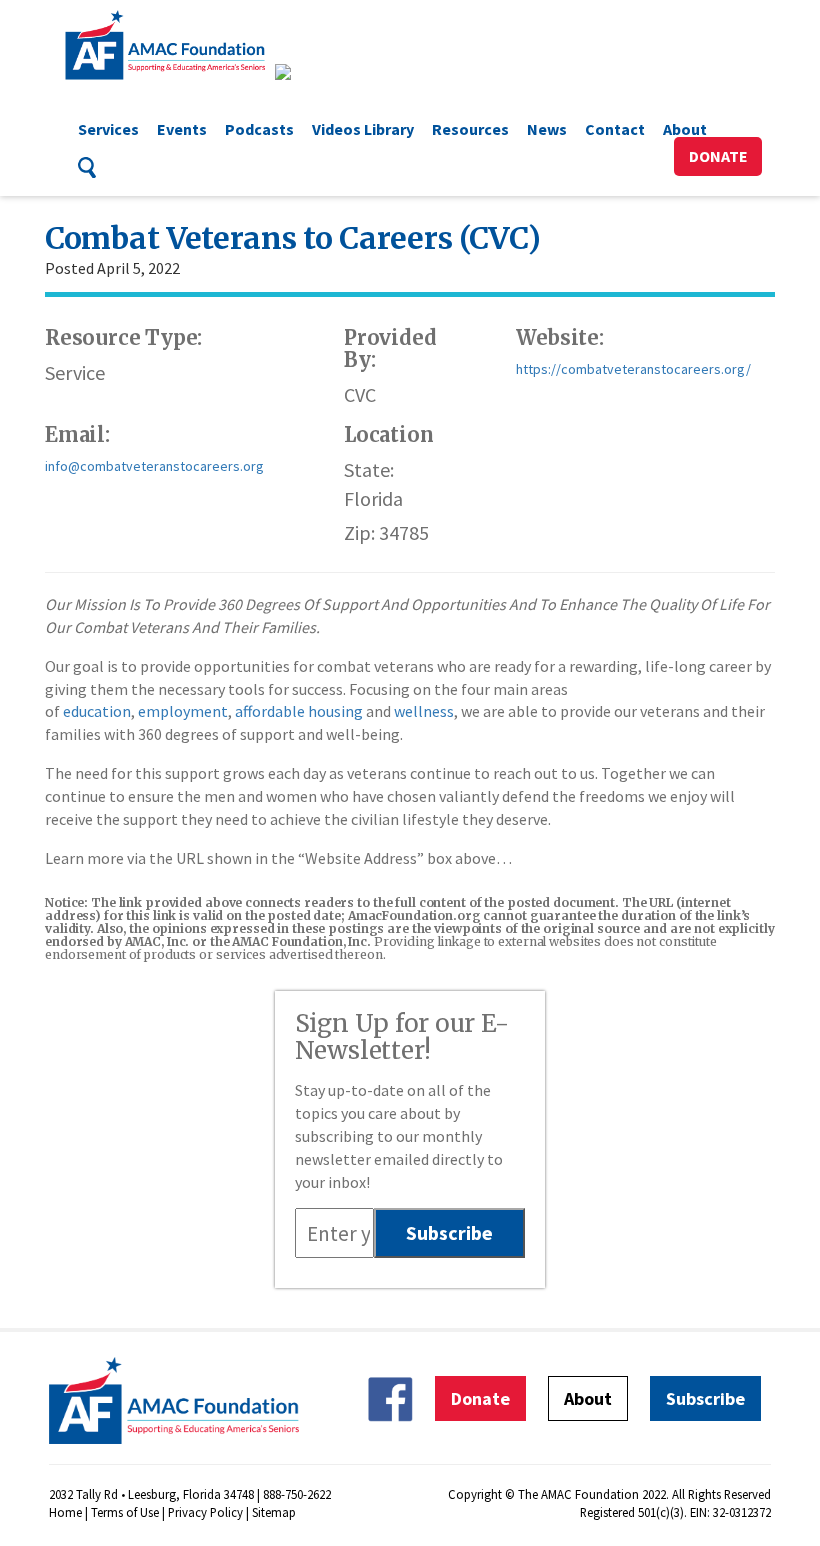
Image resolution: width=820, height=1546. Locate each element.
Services (108, 129)
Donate (718, 156)
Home (65, 1512)
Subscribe (705, 1398)
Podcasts (259, 129)
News (547, 129)
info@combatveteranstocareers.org (154, 466)
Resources (470, 129)
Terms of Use (125, 1512)
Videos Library (363, 129)
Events (182, 129)
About (685, 129)
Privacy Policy (205, 1512)
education (97, 711)
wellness (424, 711)
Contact (615, 129)
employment (183, 711)
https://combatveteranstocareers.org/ (633, 369)
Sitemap (274, 1512)
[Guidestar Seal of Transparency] (307, 72)
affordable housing (299, 711)
